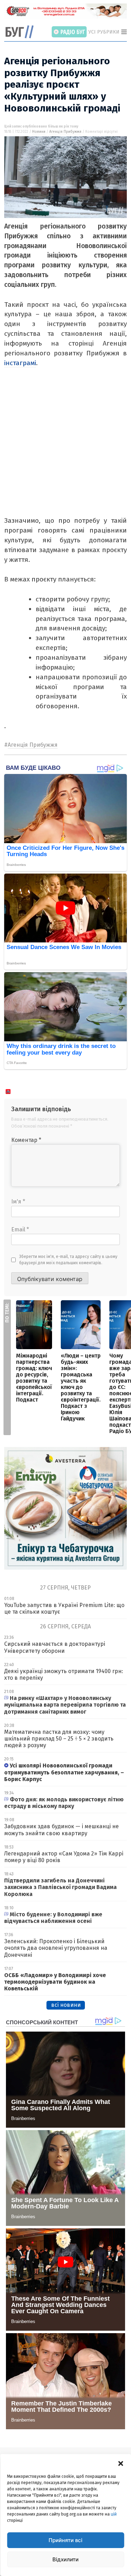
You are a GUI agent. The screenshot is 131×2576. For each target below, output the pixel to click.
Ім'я (18, 1202)
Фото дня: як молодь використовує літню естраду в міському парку (64, 1803)
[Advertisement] (65, 450)
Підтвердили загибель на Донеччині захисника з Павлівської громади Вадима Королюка (60, 1887)
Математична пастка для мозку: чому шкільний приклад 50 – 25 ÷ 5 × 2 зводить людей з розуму (59, 1739)
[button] (121, 2463)
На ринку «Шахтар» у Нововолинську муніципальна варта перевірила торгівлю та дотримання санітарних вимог (65, 1705)
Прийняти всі (65, 2540)
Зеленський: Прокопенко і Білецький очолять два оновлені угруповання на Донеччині (56, 1948)
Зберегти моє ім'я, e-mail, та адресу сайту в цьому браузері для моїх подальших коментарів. (68, 1260)
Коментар (26, 1140)
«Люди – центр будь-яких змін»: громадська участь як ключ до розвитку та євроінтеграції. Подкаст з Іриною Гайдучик (81, 1387)
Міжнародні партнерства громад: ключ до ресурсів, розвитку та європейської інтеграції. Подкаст (34, 1378)
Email (20, 1229)
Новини (39, 132)
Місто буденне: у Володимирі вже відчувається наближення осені (53, 1918)
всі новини (66, 2005)
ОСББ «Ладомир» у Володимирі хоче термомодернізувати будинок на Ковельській (55, 1982)
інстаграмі (20, 363)
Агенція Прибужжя (65, 132)
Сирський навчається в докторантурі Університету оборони (55, 1647)
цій (114, 2514)
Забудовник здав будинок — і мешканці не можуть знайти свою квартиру (61, 1830)
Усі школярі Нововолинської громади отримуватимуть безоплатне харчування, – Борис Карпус (64, 1772)
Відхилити (65, 2559)
